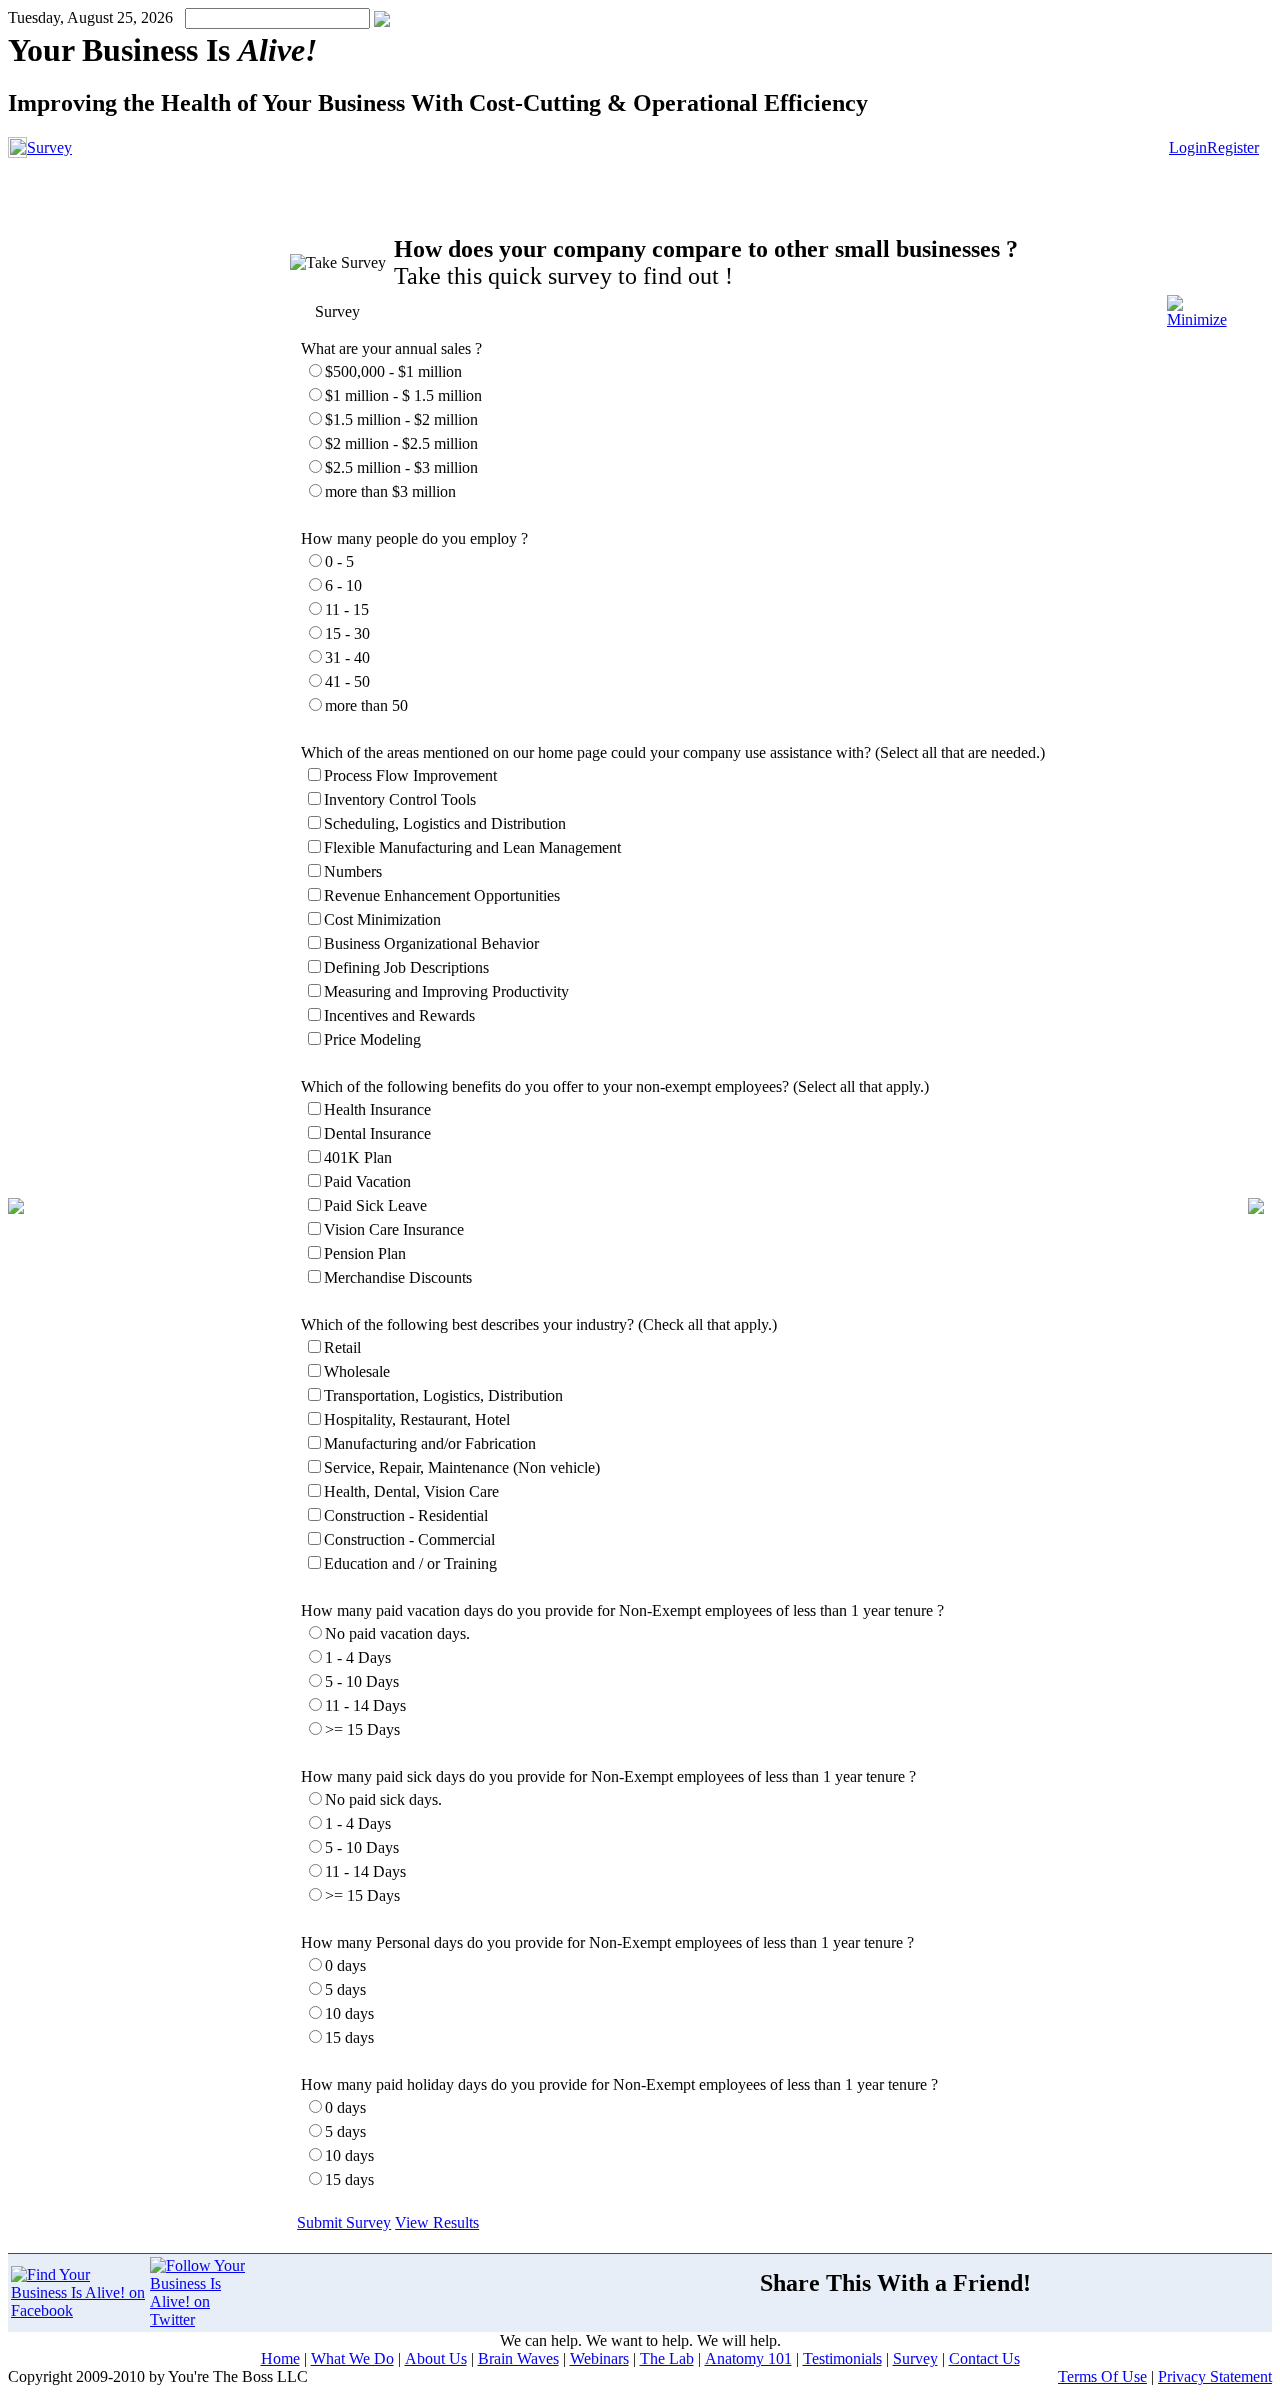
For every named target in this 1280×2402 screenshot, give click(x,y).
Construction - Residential (406, 1515)
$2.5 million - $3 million (401, 467)
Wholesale (357, 1371)
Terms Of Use (1102, 2376)
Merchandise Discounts (398, 1277)
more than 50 (366, 705)
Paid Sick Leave (375, 1205)
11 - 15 (347, 609)
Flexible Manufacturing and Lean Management (472, 847)
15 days (349, 2037)
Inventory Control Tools (400, 799)
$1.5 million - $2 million (401, 419)
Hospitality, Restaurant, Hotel (417, 1419)
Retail (342, 1347)
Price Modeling (372, 1039)
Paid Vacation (367, 1181)
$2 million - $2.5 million (401, 443)
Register (1233, 147)
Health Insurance (377, 1109)
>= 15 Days (362, 1729)
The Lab (667, 2358)
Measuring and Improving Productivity (446, 991)
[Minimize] (1197, 319)
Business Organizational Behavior (431, 943)
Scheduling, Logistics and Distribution (445, 823)
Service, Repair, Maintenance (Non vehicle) (462, 1467)
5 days (345, 1989)
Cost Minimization (382, 919)
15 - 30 (347, 633)
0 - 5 (339, 561)
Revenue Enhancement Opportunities (442, 895)
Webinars (599, 2358)
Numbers (353, 871)
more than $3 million (390, 491)
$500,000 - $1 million (393, 371)
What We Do (352, 2358)
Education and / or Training (410, 1563)
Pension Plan (365, 1253)
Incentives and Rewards (399, 1015)
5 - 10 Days (362, 1681)
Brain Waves (518, 2358)
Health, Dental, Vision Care (411, 1491)
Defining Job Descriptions (406, 967)
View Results (437, 2222)
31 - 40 (347, 657)
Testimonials (842, 2358)
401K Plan (358, 1157)
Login (1188, 147)
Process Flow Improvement (410, 775)
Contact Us (984, 2358)
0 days (345, 1965)
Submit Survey (344, 2222)
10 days (349, 2013)
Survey (49, 147)
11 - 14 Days (365, 1705)
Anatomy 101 (748, 2358)
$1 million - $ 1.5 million (403, 395)
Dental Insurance (377, 1133)
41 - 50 (347, 681)
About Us (436, 2358)
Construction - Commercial (409, 1539)
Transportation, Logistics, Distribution (443, 1395)
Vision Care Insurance (394, 1229)
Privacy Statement (1215, 2376)
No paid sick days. (383, 1799)
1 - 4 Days (358, 1657)
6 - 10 (343, 585)
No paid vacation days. (397, 1633)
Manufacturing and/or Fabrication (430, 1443)
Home (280, 2358)
